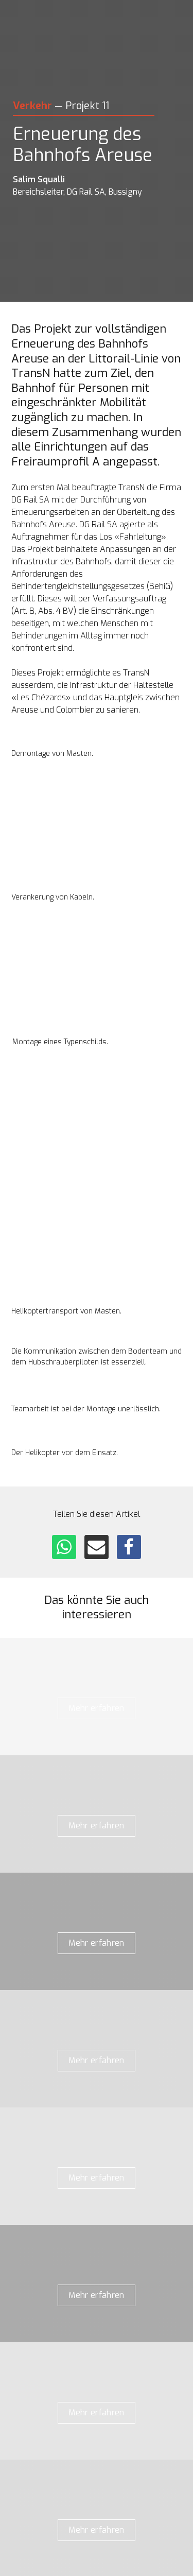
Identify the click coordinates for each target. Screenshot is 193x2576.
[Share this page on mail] (97, 1547)
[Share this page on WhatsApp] (64, 1547)
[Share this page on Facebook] (129, 1547)
